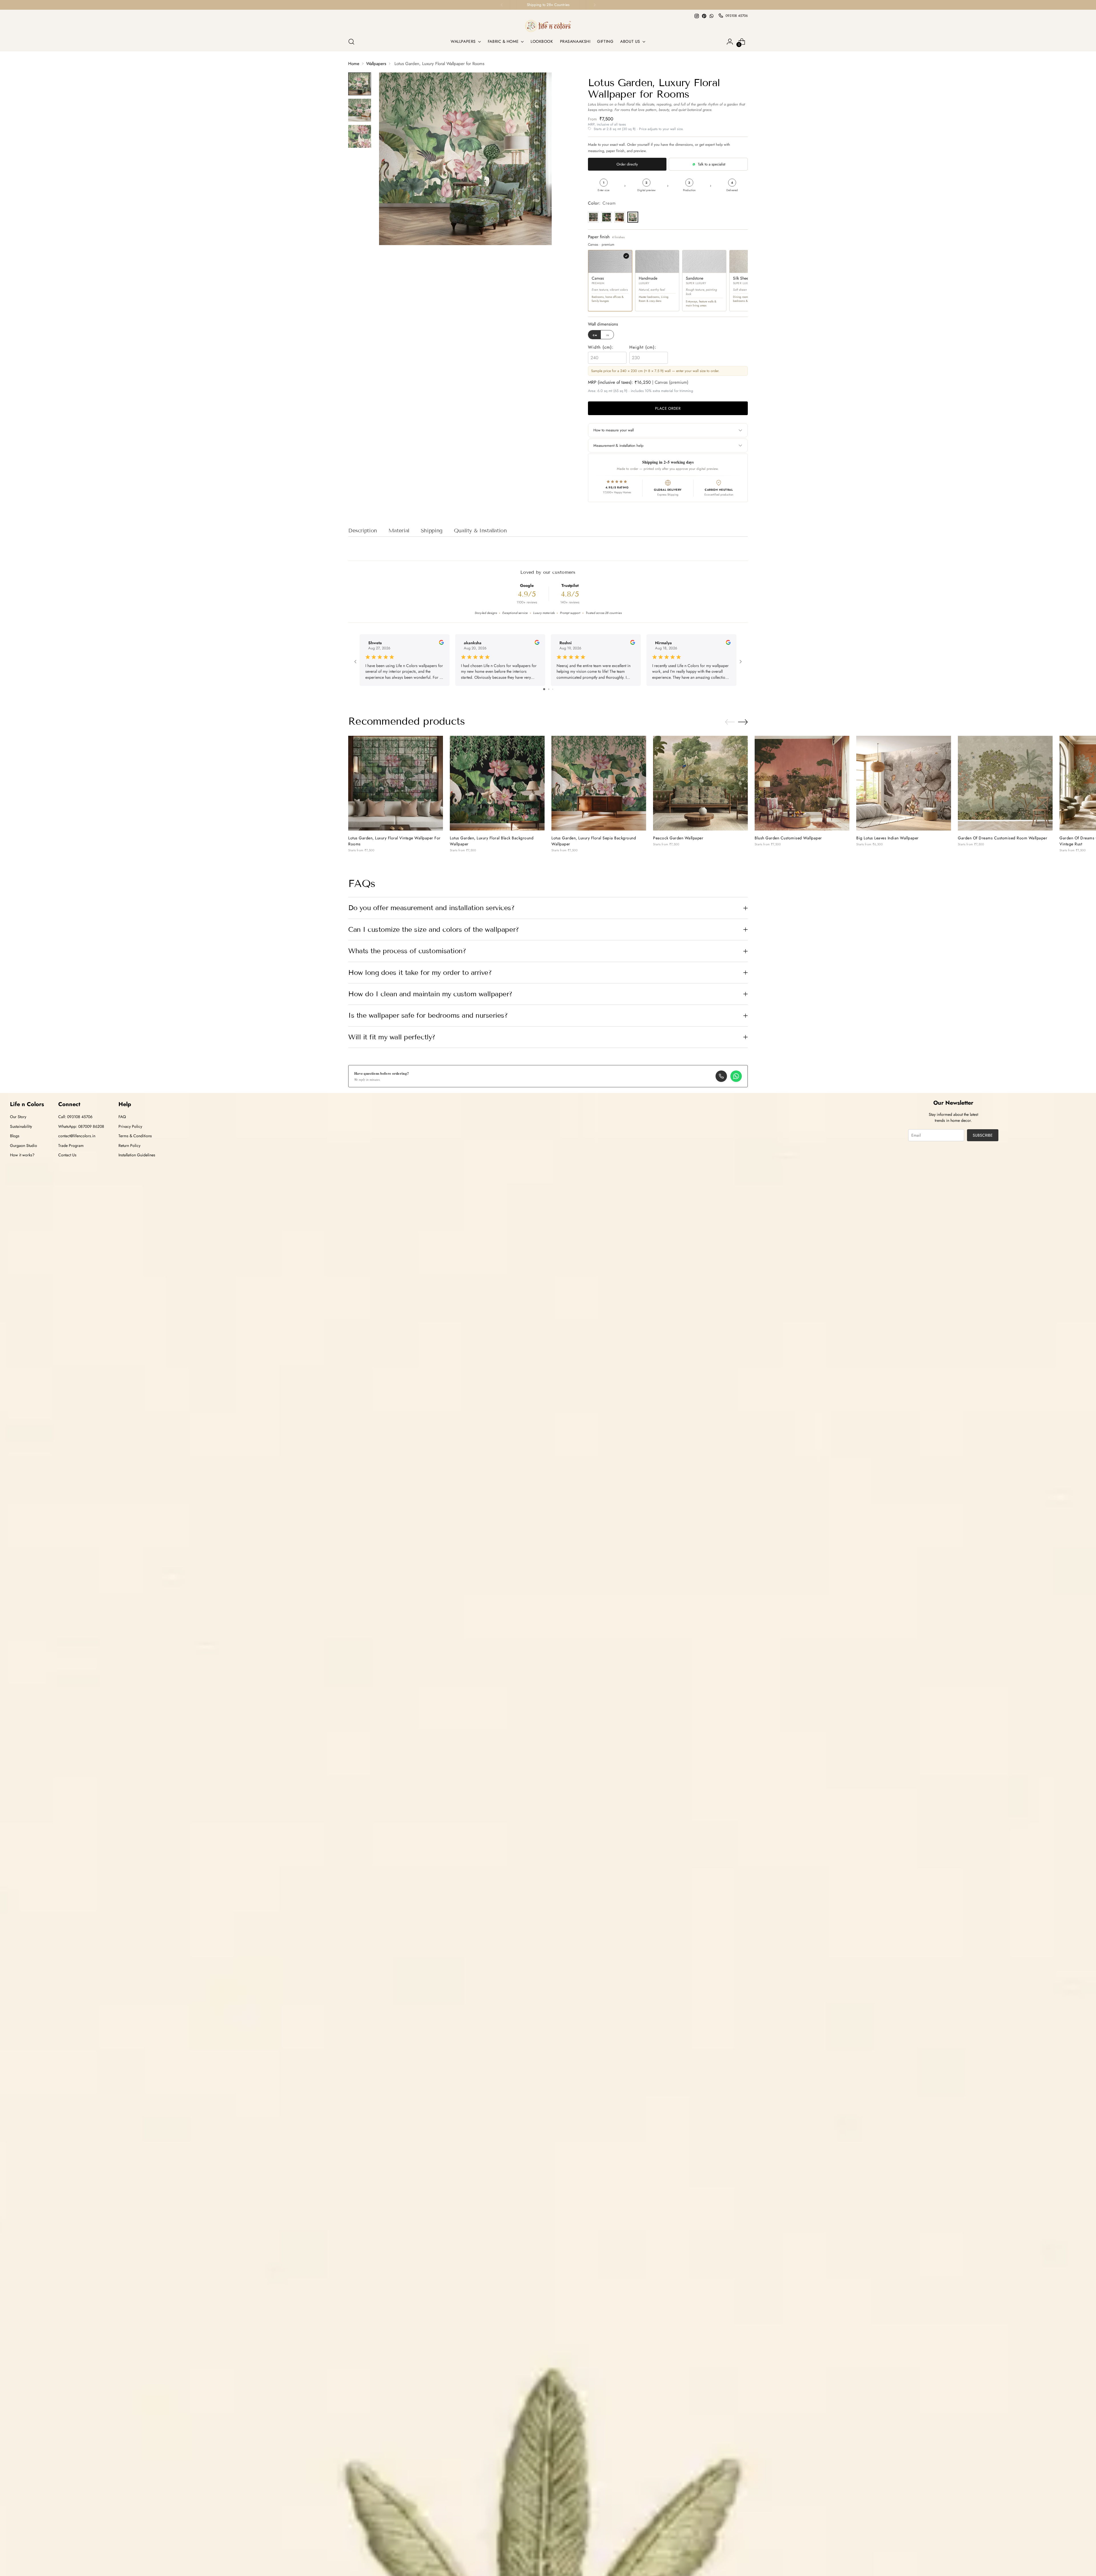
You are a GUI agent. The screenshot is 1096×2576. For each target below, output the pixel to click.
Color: (602, 203)
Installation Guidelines (137, 1155)
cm (595, 335)
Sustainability (21, 1126)
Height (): (643, 347)
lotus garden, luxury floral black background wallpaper (492, 841)
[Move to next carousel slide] (743, 722)
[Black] (607, 217)
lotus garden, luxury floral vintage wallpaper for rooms (394, 841)
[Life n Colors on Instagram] (697, 16)
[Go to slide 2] (549, 689)
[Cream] (633, 217)
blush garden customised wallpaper (788, 838)
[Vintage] (593, 217)
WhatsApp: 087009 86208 (81, 1126)
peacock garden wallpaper (678, 838)
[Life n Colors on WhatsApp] (712, 16)
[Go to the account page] (730, 42)
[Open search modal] (351, 42)
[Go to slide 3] (553, 689)
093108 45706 (737, 16)
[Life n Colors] (548, 26)
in (608, 335)
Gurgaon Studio (24, 1145)
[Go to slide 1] (544, 689)
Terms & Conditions (135, 1136)
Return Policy (129, 1145)
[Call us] (721, 1076)
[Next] (595, 5)
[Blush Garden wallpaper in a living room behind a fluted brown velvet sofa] (802, 783)
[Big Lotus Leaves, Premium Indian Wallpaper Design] (904, 783)
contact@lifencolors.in (77, 1136)
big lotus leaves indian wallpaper (888, 838)
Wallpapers (376, 64)
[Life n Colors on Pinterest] (704, 16)
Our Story (18, 1117)
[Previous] (502, 5)
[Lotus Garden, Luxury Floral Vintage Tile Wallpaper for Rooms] (396, 783)
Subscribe (983, 1135)
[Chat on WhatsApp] (736, 1076)
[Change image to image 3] (360, 136)
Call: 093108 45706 (75, 1117)
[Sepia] (620, 217)
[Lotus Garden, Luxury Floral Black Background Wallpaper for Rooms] (497, 783)
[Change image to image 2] (360, 110)
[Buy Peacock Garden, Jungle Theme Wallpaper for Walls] (700, 783)
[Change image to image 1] (360, 84)
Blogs (15, 1136)
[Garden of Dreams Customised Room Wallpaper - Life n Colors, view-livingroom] (1005, 783)
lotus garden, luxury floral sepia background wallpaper (594, 841)
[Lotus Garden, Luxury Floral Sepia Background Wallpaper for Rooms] (599, 783)
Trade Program (71, 1145)
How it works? (22, 1155)
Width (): (601, 347)
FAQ (122, 1117)
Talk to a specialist (712, 164)
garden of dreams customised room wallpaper (1003, 838)
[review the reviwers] (441, 643)
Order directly (627, 164)
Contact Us (67, 1155)
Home (354, 64)
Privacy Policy (130, 1126)
